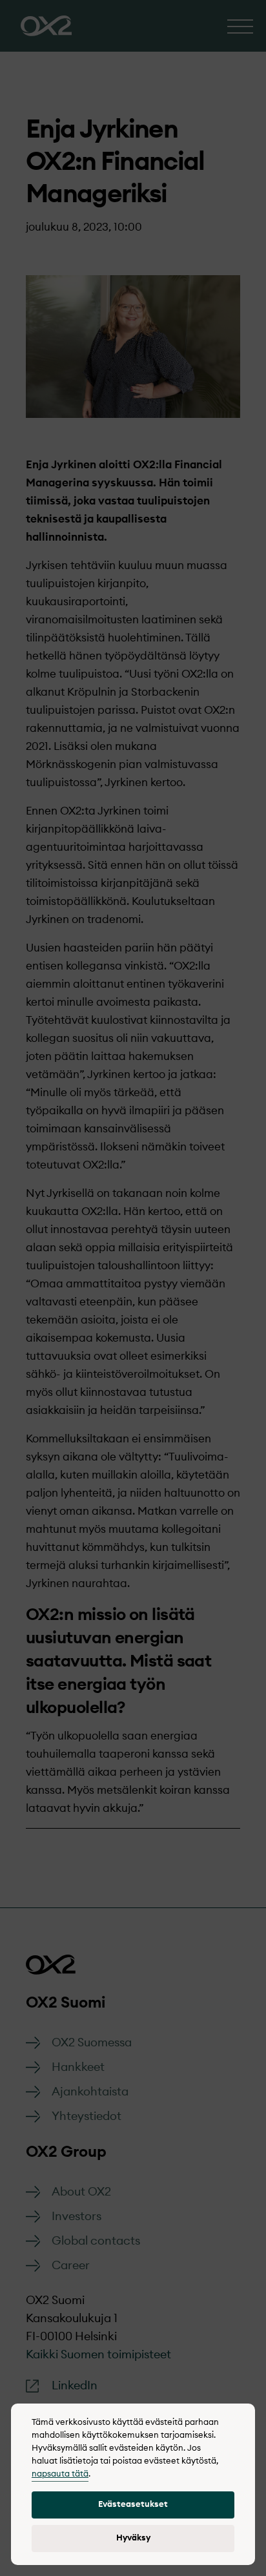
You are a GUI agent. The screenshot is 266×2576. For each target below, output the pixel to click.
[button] (133, 2505)
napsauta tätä (60, 2474)
